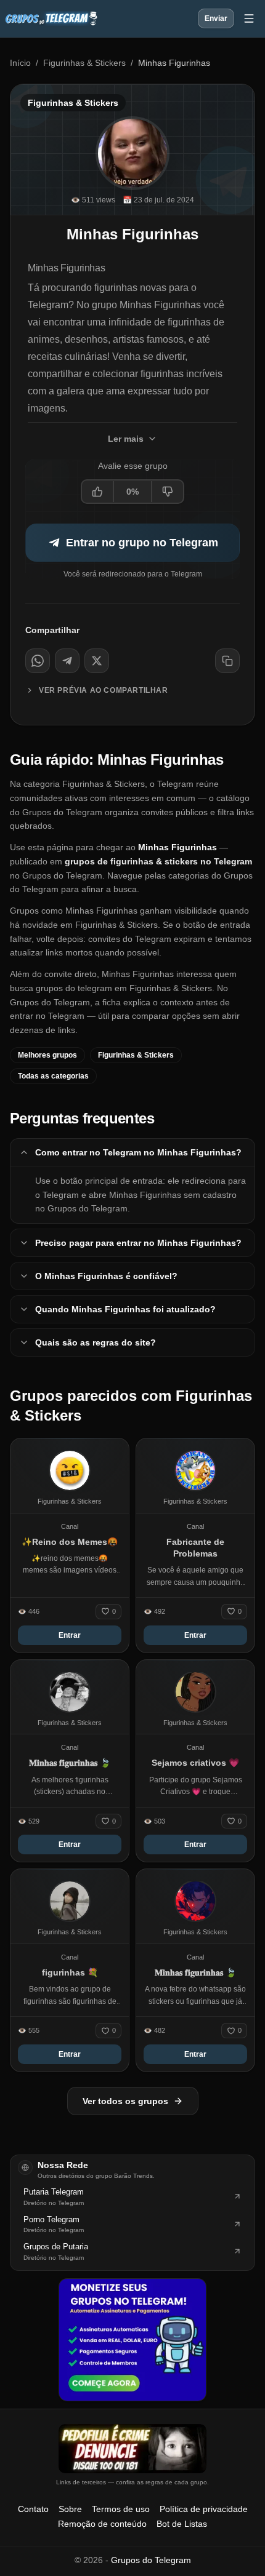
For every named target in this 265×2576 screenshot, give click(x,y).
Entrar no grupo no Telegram (142, 543)
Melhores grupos (47, 1055)
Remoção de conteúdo (102, 2524)
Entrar (70, 1635)
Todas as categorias (53, 1076)
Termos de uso (121, 2509)
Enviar (216, 18)
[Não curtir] (167, 492)
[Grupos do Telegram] (51, 18)
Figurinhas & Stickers (84, 63)
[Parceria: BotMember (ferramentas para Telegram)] (132, 2340)
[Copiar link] (227, 661)
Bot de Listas (182, 2524)
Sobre (70, 2509)
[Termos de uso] (132, 2449)
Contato (33, 2509)
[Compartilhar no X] (97, 661)
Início (20, 63)
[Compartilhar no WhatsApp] (38, 661)
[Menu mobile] (249, 18)
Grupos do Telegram (151, 2560)
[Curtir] (98, 492)
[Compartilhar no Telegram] (67, 661)
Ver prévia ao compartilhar (104, 690)
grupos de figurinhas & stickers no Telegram (158, 861)
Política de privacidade (204, 2509)
